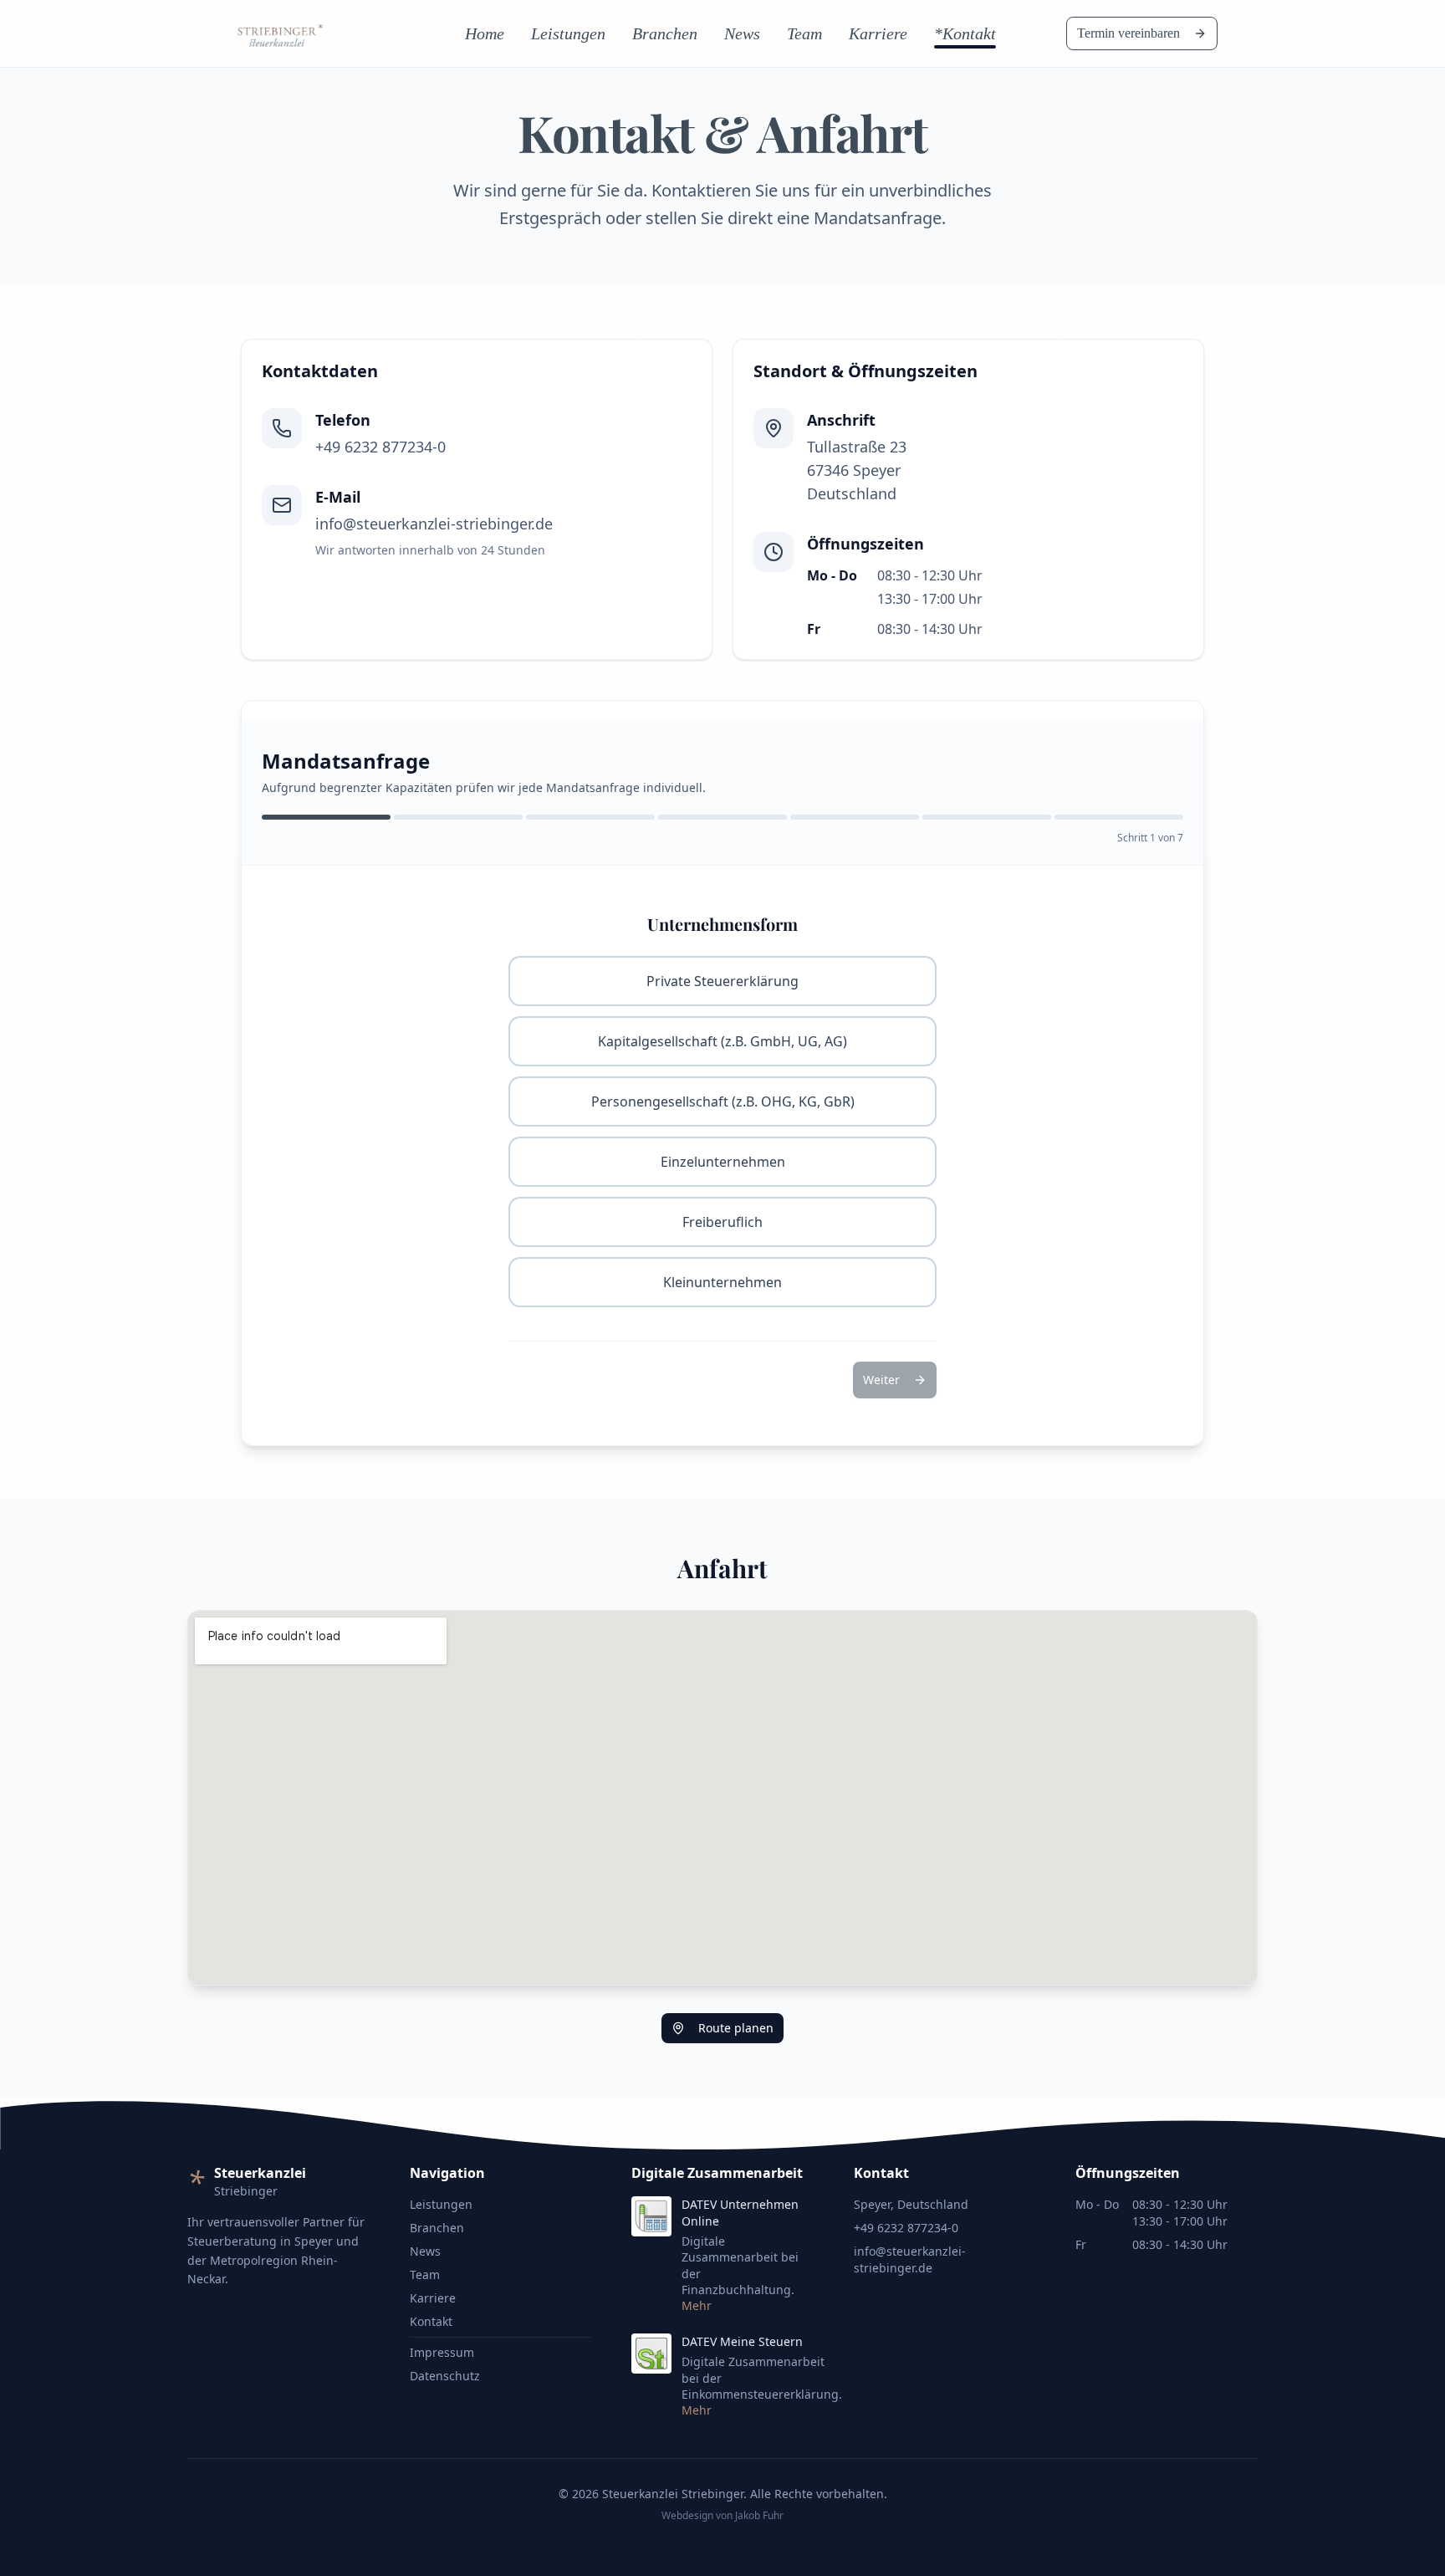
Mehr (697, 2305)
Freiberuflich (722, 1222)
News (742, 33)
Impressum (442, 2352)
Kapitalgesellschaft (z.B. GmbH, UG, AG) (722, 1041)
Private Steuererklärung (722, 981)
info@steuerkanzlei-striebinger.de (910, 2259)
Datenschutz (445, 2376)
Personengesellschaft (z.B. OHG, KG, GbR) (723, 1101)
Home (485, 33)
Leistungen (568, 33)
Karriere (878, 33)
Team (804, 33)
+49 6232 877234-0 (906, 2228)
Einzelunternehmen (723, 1162)
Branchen (665, 33)
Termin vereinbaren (1128, 33)
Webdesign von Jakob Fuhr (722, 2516)
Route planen (736, 2028)
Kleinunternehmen (722, 1282)
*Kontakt (965, 33)
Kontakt (431, 2321)
